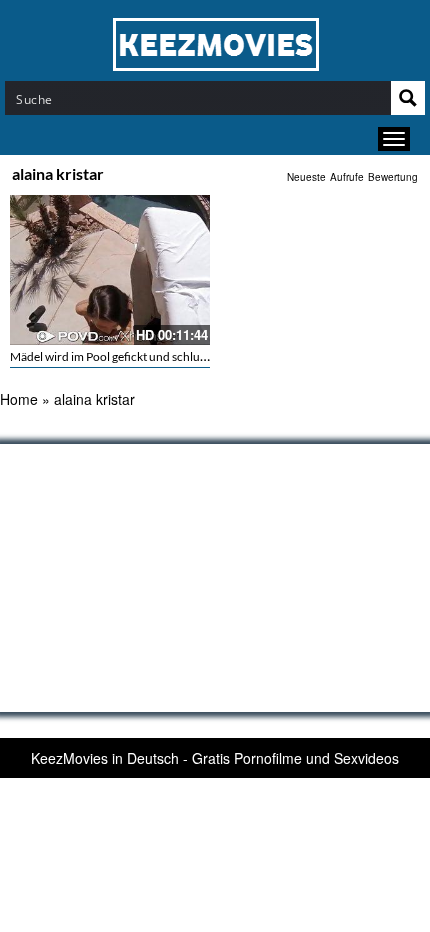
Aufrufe (347, 177)
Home (19, 399)
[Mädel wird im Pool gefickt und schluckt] (110, 270)
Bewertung (393, 177)
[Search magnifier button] (408, 98)
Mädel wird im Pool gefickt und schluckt (113, 356)
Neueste (306, 177)
